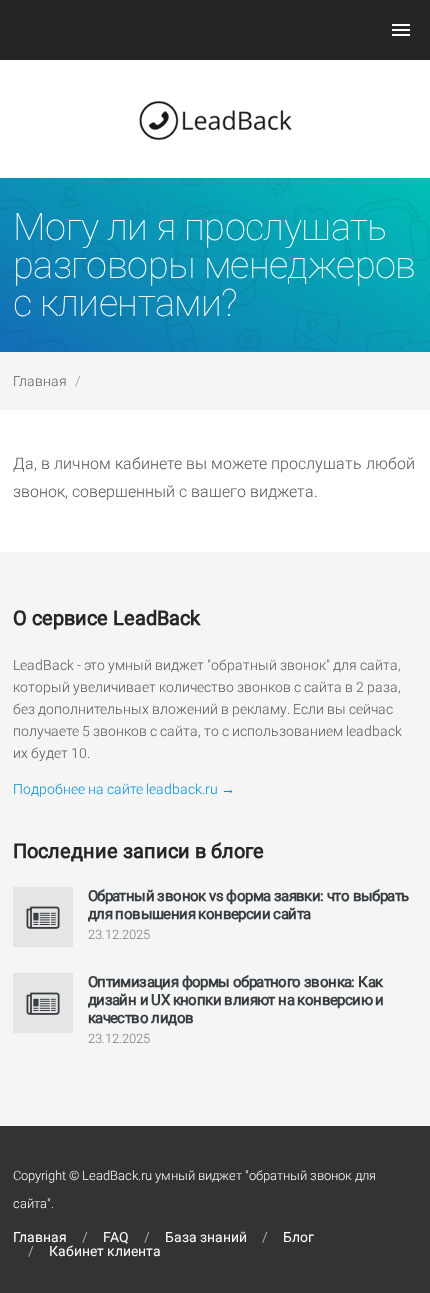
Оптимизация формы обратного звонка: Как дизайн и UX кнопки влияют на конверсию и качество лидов (236, 1000)
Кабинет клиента (105, 1251)
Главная (40, 381)
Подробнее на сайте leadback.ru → (124, 789)
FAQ (116, 1237)
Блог (298, 1237)
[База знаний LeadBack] (215, 120)
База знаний (206, 1237)
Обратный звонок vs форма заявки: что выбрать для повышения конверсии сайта (248, 905)
